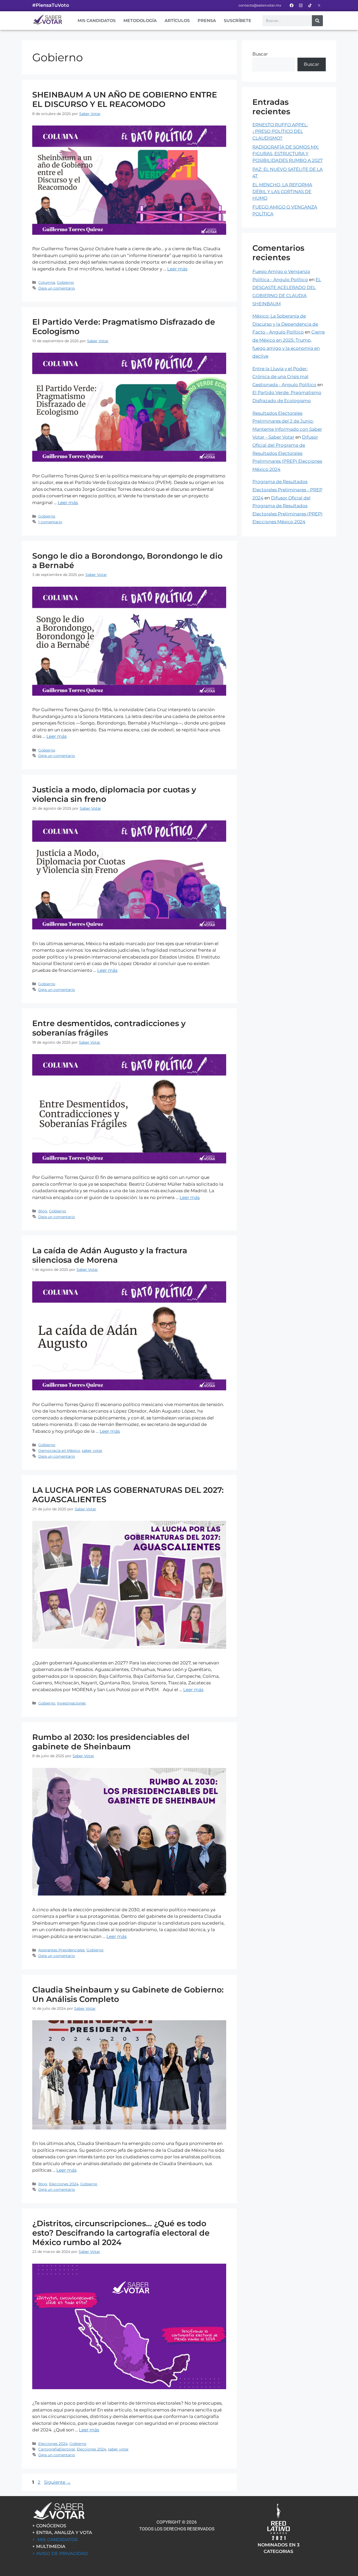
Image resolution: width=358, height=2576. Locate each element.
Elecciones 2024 (64, 2184)
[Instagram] (301, 5)
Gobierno (65, 282)
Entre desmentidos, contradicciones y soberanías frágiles (109, 1028)
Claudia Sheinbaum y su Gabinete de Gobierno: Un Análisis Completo (128, 1994)
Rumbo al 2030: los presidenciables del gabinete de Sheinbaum (111, 1742)
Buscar (260, 54)
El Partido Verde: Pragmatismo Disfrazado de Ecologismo (124, 327)
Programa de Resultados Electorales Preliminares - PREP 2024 (287, 490)
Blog (43, 1211)
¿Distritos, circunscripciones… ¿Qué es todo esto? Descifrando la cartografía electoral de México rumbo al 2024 (121, 2233)
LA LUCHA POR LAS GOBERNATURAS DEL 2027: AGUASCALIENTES (128, 1495)
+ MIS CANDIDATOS (55, 2540)
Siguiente (57, 2482)
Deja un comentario (57, 288)
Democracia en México (59, 1451)
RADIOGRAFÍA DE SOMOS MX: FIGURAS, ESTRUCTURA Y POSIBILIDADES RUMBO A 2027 (288, 154)
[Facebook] (291, 5)
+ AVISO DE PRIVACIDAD (60, 2553)
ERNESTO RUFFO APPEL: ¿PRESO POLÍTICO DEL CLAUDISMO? (280, 131)
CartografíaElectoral (57, 2449)
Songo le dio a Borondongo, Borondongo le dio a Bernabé (127, 561)
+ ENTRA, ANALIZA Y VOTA (62, 2533)
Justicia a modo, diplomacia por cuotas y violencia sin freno (114, 794)
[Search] (317, 21)
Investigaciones (71, 1703)
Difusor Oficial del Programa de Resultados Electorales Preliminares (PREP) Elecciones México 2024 (287, 453)
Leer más (177, 269)
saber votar (92, 1451)
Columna (47, 282)
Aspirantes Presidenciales (61, 1950)
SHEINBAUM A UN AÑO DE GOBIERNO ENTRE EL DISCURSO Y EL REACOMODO (125, 99)
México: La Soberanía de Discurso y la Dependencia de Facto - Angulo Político (285, 324)
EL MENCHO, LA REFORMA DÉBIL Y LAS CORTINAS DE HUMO (282, 191)
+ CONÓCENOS (49, 2526)
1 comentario (50, 522)
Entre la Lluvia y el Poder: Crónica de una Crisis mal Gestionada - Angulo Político (284, 377)
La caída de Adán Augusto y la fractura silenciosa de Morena (110, 1255)
